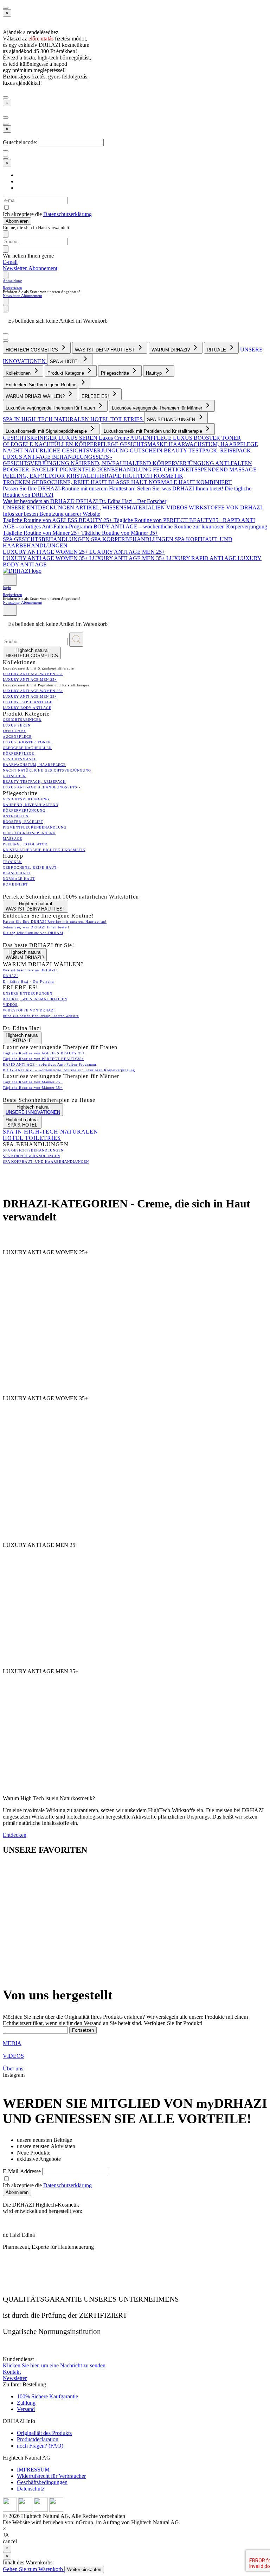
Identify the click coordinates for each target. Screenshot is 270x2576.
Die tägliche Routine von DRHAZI (33, 933)
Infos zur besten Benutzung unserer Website (52, 514)
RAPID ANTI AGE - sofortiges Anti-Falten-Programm (50, 1064)
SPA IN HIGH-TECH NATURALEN (47, 419)
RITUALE (217, 350)
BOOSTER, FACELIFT (31, 469)
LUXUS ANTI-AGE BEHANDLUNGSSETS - (57, 457)
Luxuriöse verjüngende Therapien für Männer (158, 408)
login (7, 588)
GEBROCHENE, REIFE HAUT (70, 482)
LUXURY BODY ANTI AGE (27, 708)
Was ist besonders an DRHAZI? (39, 501)
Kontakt (12, 2372)
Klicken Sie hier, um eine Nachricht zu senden (54, 2365)
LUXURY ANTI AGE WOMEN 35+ (46, 558)
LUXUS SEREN (79, 438)
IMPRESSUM (33, 2470)
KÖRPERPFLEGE (97, 444)
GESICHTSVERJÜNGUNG (37, 463)
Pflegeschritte (116, 373)
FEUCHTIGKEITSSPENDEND (191, 469)
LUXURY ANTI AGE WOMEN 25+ (46, 552)
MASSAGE (243, 469)
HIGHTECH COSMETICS (33, 350)
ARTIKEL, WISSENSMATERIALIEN (121, 507)
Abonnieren (17, 221)
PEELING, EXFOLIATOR (35, 476)
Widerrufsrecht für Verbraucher (51, 2476)
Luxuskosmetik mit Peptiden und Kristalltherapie (154, 431)
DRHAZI (88, 501)
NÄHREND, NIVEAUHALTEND (112, 463)
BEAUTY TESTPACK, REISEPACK (207, 451)
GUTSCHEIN (147, 451)
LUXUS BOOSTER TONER (207, 438)
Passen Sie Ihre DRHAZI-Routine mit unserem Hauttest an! (70, 488)
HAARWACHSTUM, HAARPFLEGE (213, 444)
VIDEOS (178, 507)
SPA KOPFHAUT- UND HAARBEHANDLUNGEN (46, 1162)
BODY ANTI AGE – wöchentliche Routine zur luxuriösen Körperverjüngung (180, 526)
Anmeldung (12, 281)
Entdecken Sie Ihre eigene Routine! (42, 385)
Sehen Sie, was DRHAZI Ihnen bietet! (181, 488)
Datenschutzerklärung (67, 214)
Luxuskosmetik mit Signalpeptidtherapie (47, 431)
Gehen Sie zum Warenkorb (34, 2569)
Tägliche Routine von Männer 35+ (120, 533)
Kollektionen (19, 373)
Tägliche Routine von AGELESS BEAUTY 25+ (58, 520)
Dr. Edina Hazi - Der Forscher (133, 501)
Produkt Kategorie (66, 373)
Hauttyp (155, 373)
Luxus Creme (114, 438)
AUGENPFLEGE (152, 438)
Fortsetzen (83, 2030)
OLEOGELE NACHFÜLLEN (39, 444)
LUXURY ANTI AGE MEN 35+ (128, 558)
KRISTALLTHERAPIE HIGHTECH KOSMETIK (125, 476)
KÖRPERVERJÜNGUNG (184, 463)
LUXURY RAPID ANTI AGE (202, 558)
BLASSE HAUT (128, 482)
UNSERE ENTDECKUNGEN (39, 507)
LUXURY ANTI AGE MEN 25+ (127, 552)
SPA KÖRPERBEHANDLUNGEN (133, 539)
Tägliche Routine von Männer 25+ (42, 533)
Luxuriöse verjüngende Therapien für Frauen (51, 408)
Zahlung (26, 2403)
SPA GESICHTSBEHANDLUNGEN (47, 539)
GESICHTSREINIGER (31, 438)
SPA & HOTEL (66, 361)
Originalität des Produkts (44, 2433)
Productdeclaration (38, 2439)
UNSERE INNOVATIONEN (33, 1112)
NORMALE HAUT (172, 482)
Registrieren (12, 288)
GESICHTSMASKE (144, 444)
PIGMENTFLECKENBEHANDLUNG (106, 469)
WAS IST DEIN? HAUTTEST (105, 350)
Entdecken (15, 1835)
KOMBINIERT (214, 482)
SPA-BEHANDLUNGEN (172, 420)
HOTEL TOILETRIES (117, 419)
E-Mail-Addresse (22, 2171)
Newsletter (15, 2378)
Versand (26, 2409)
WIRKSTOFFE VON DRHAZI (225, 507)
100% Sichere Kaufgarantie (47, 2396)
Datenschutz (31, 2489)
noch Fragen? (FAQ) (40, 2446)
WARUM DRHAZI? (171, 350)
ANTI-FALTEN (234, 463)
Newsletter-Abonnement (30, 268)
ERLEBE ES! (96, 396)
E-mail (10, 262)
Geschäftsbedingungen (42, 2482)
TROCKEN (17, 482)
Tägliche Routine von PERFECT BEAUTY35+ (168, 520)
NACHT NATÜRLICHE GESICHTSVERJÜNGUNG (66, 451)
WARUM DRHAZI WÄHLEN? (36, 396)
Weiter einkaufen (84, 2569)
